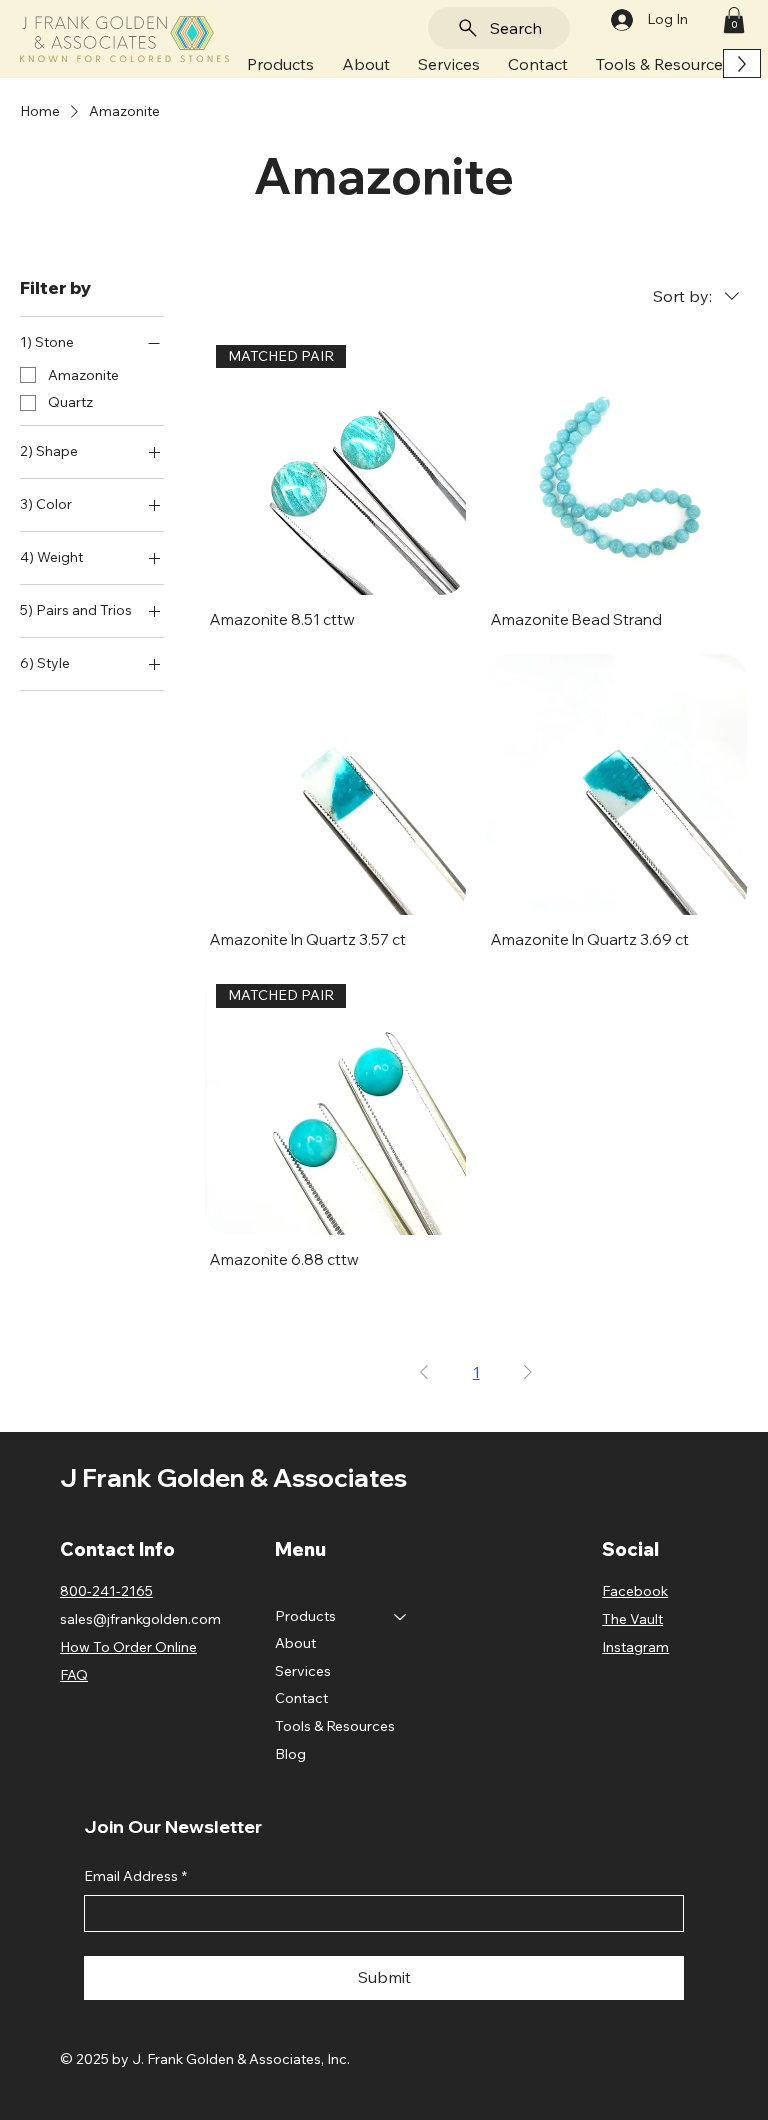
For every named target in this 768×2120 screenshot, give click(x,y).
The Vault (632, 1619)
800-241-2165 (106, 1591)
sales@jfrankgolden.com (140, 1619)
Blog (290, 1754)
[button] (280, 63)
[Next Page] (528, 1372)
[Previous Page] (424, 1372)
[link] (734, 20)
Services (303, 1671)
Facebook (635, 1591)
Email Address (135, 1876)
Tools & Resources (335, 1726)
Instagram (635, 1647)
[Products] (401, 1617)
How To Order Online (128, 1647)
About (295, 1643)
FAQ (74, 1675)
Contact (301, 1698)
